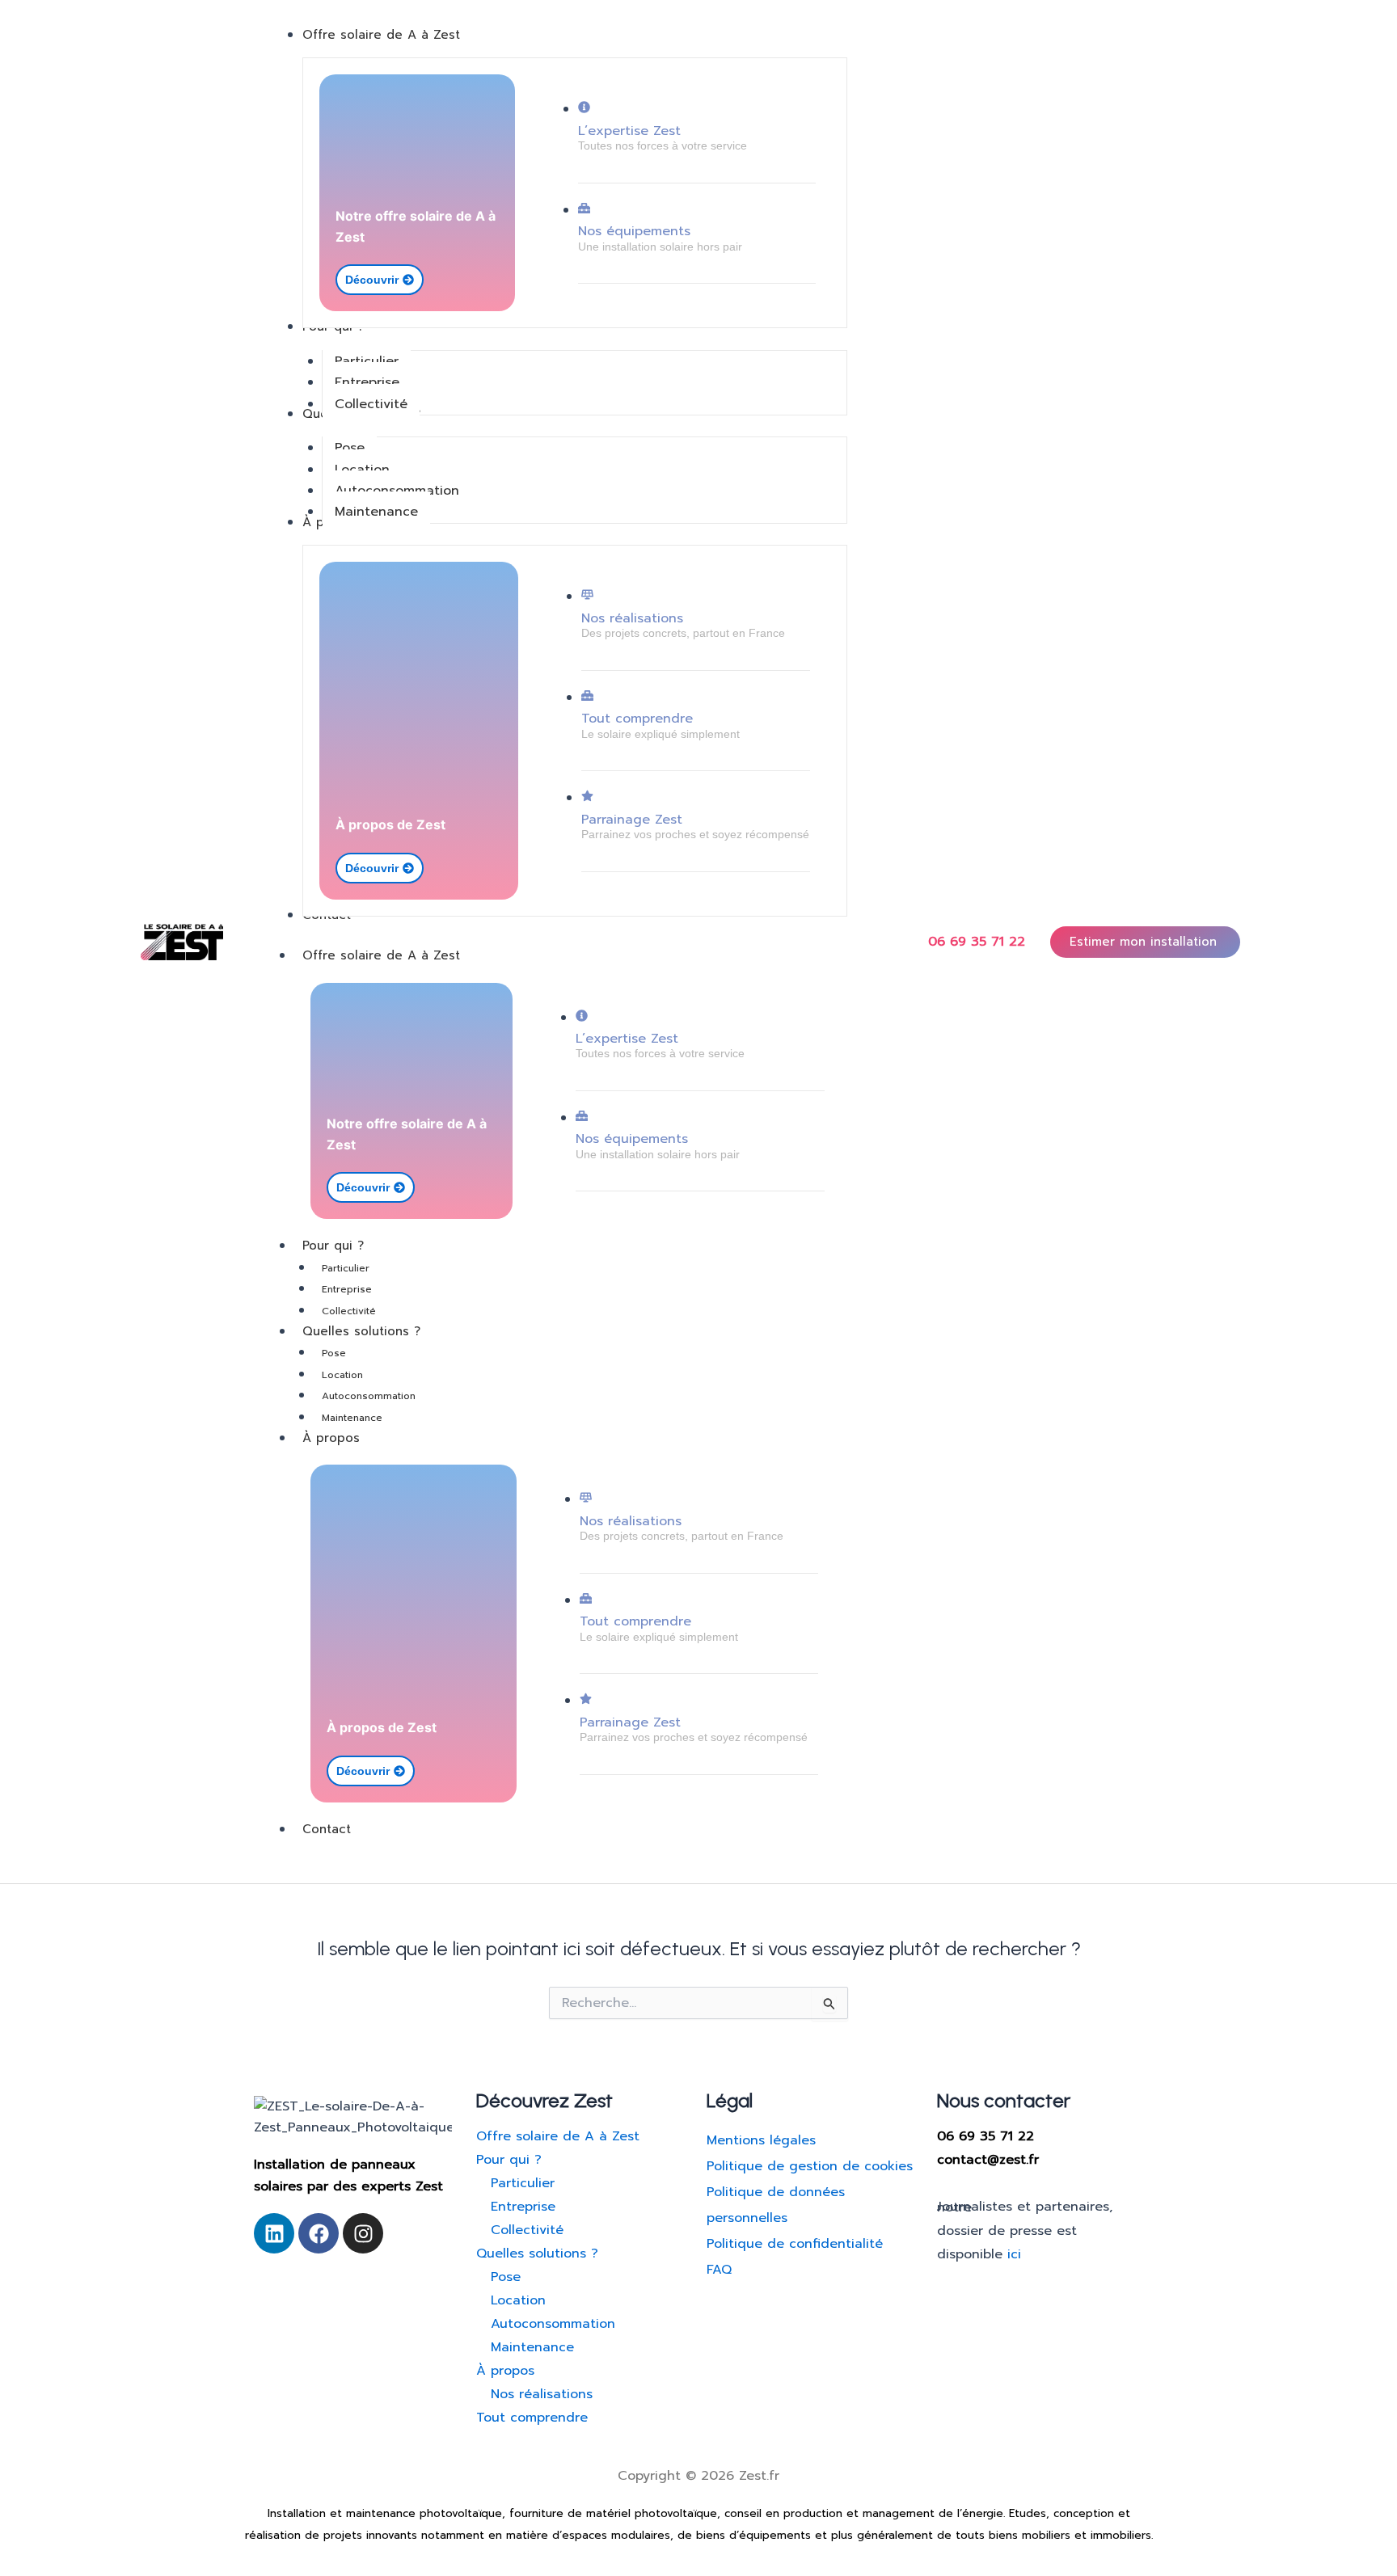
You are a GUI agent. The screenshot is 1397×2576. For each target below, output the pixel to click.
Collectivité (349, 1311)
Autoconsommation (369, 1396)
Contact (327, 1829)
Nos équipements (634, 231)
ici (1014, 2254)
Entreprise (347, 1289)
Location (342, 1375)
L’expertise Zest (629, 131)
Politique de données (776, 2192)
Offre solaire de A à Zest (381, 955)
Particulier (346, 1268)
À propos (331, 1438)
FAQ (719, 2270)
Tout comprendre (637, 719)
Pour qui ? (333, 1246)
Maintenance (352, 1418)
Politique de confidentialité (795, 2244)
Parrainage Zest (632, 820)
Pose (334, 1353)
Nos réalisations (632, 618)
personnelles (747, 2218)
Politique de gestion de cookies (810, 2166)
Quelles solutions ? (361, 1331)
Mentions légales (761, 2140)
